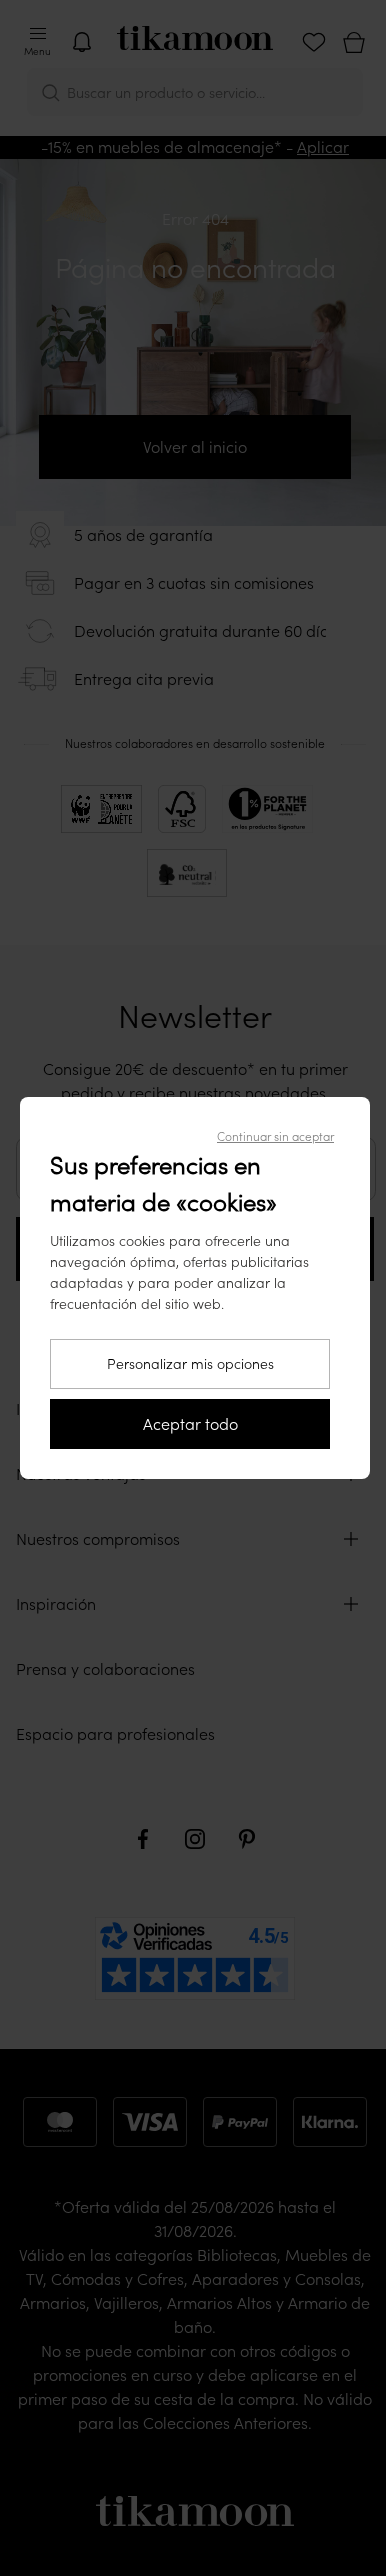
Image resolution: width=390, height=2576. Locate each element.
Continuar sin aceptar (275, 1136)
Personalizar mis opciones (190, 1364)
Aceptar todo (190, 1424)
